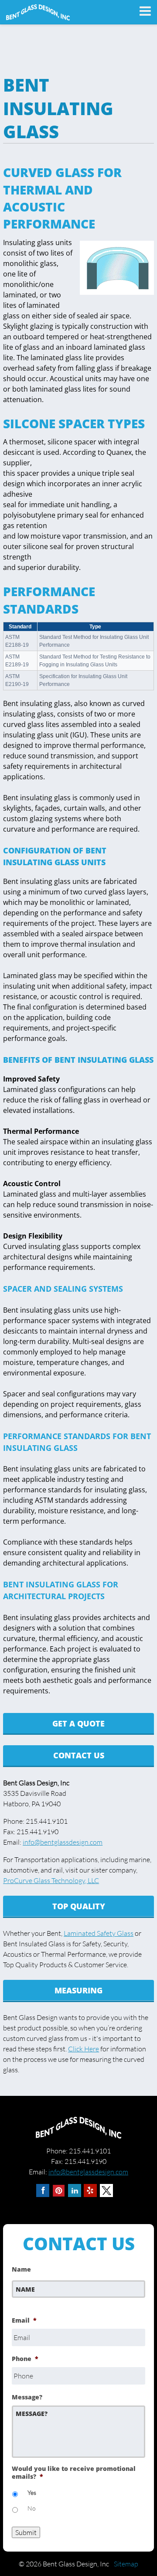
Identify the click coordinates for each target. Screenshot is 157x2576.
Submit (26, 2532)
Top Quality (79, 1906)
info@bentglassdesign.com (63, 1842)
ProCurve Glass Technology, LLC (51, 1880)
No (32, 2508)
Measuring (78, 1990)
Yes (32, 2492)
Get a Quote (78, 1723)
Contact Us (79, 1755)
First (19, 2303)
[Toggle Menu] (142, 11)
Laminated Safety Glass (99, 1933)
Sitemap (126, 2564)
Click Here (84, 2049)
